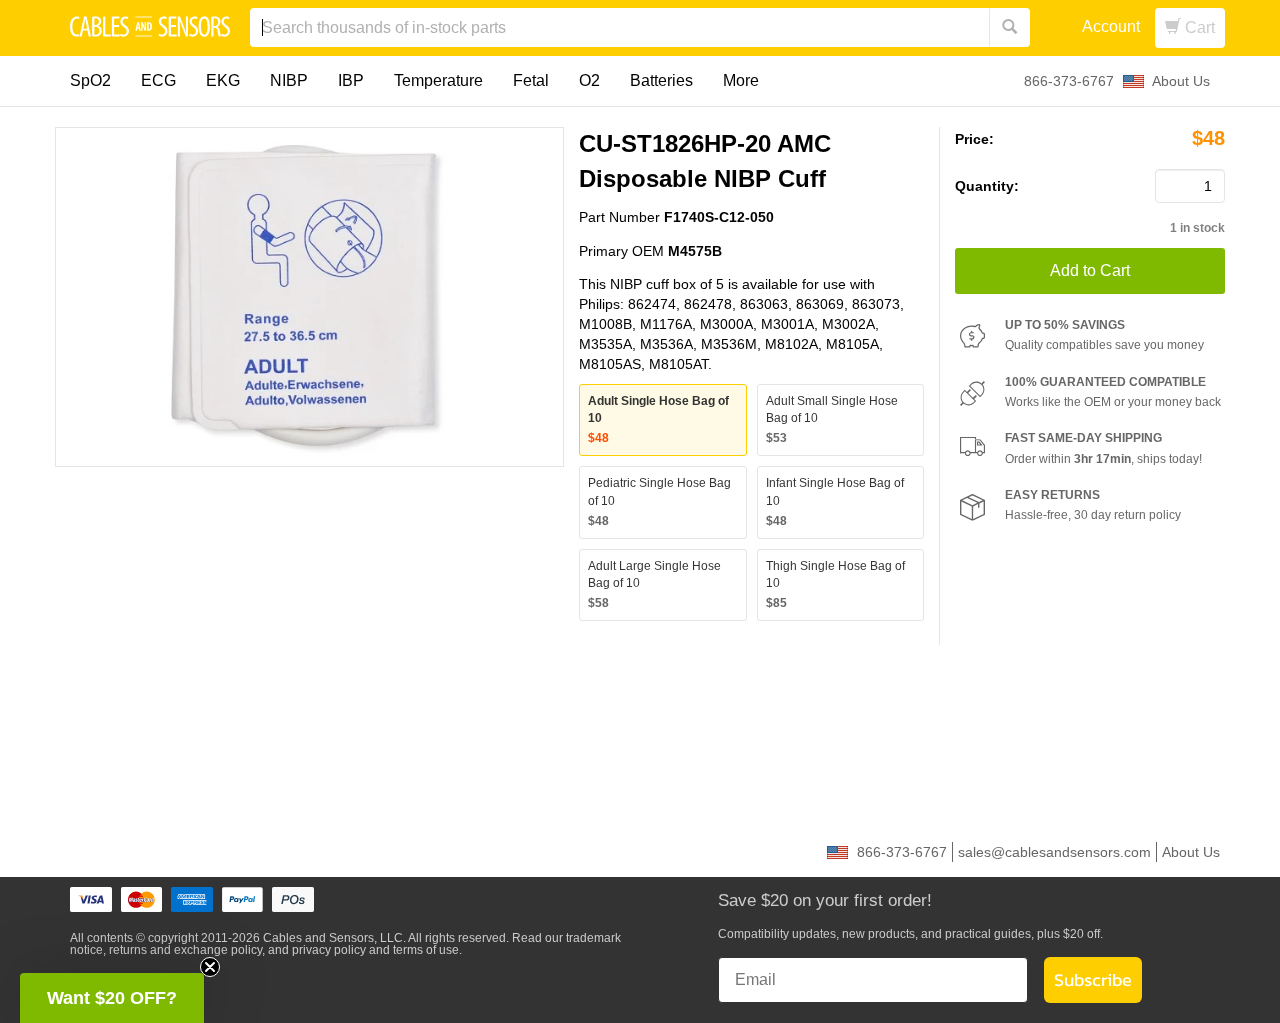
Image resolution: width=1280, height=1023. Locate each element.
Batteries (661, 80)
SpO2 (90, 80)
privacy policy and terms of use (375, 950)
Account (1111, 26)
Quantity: (987, 186)
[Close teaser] (210, 967)
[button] (112, 998)
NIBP (289, 80)
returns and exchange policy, (187, 950)
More (741, 80)
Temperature (438, 80)
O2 (589, 80)
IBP (351, 80)
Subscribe (1093, 979)
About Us (1181, 81)
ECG (158, 80)
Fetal (531, 80)
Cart (1198, 27)
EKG (223, 80)
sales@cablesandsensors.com (1054, 852)
